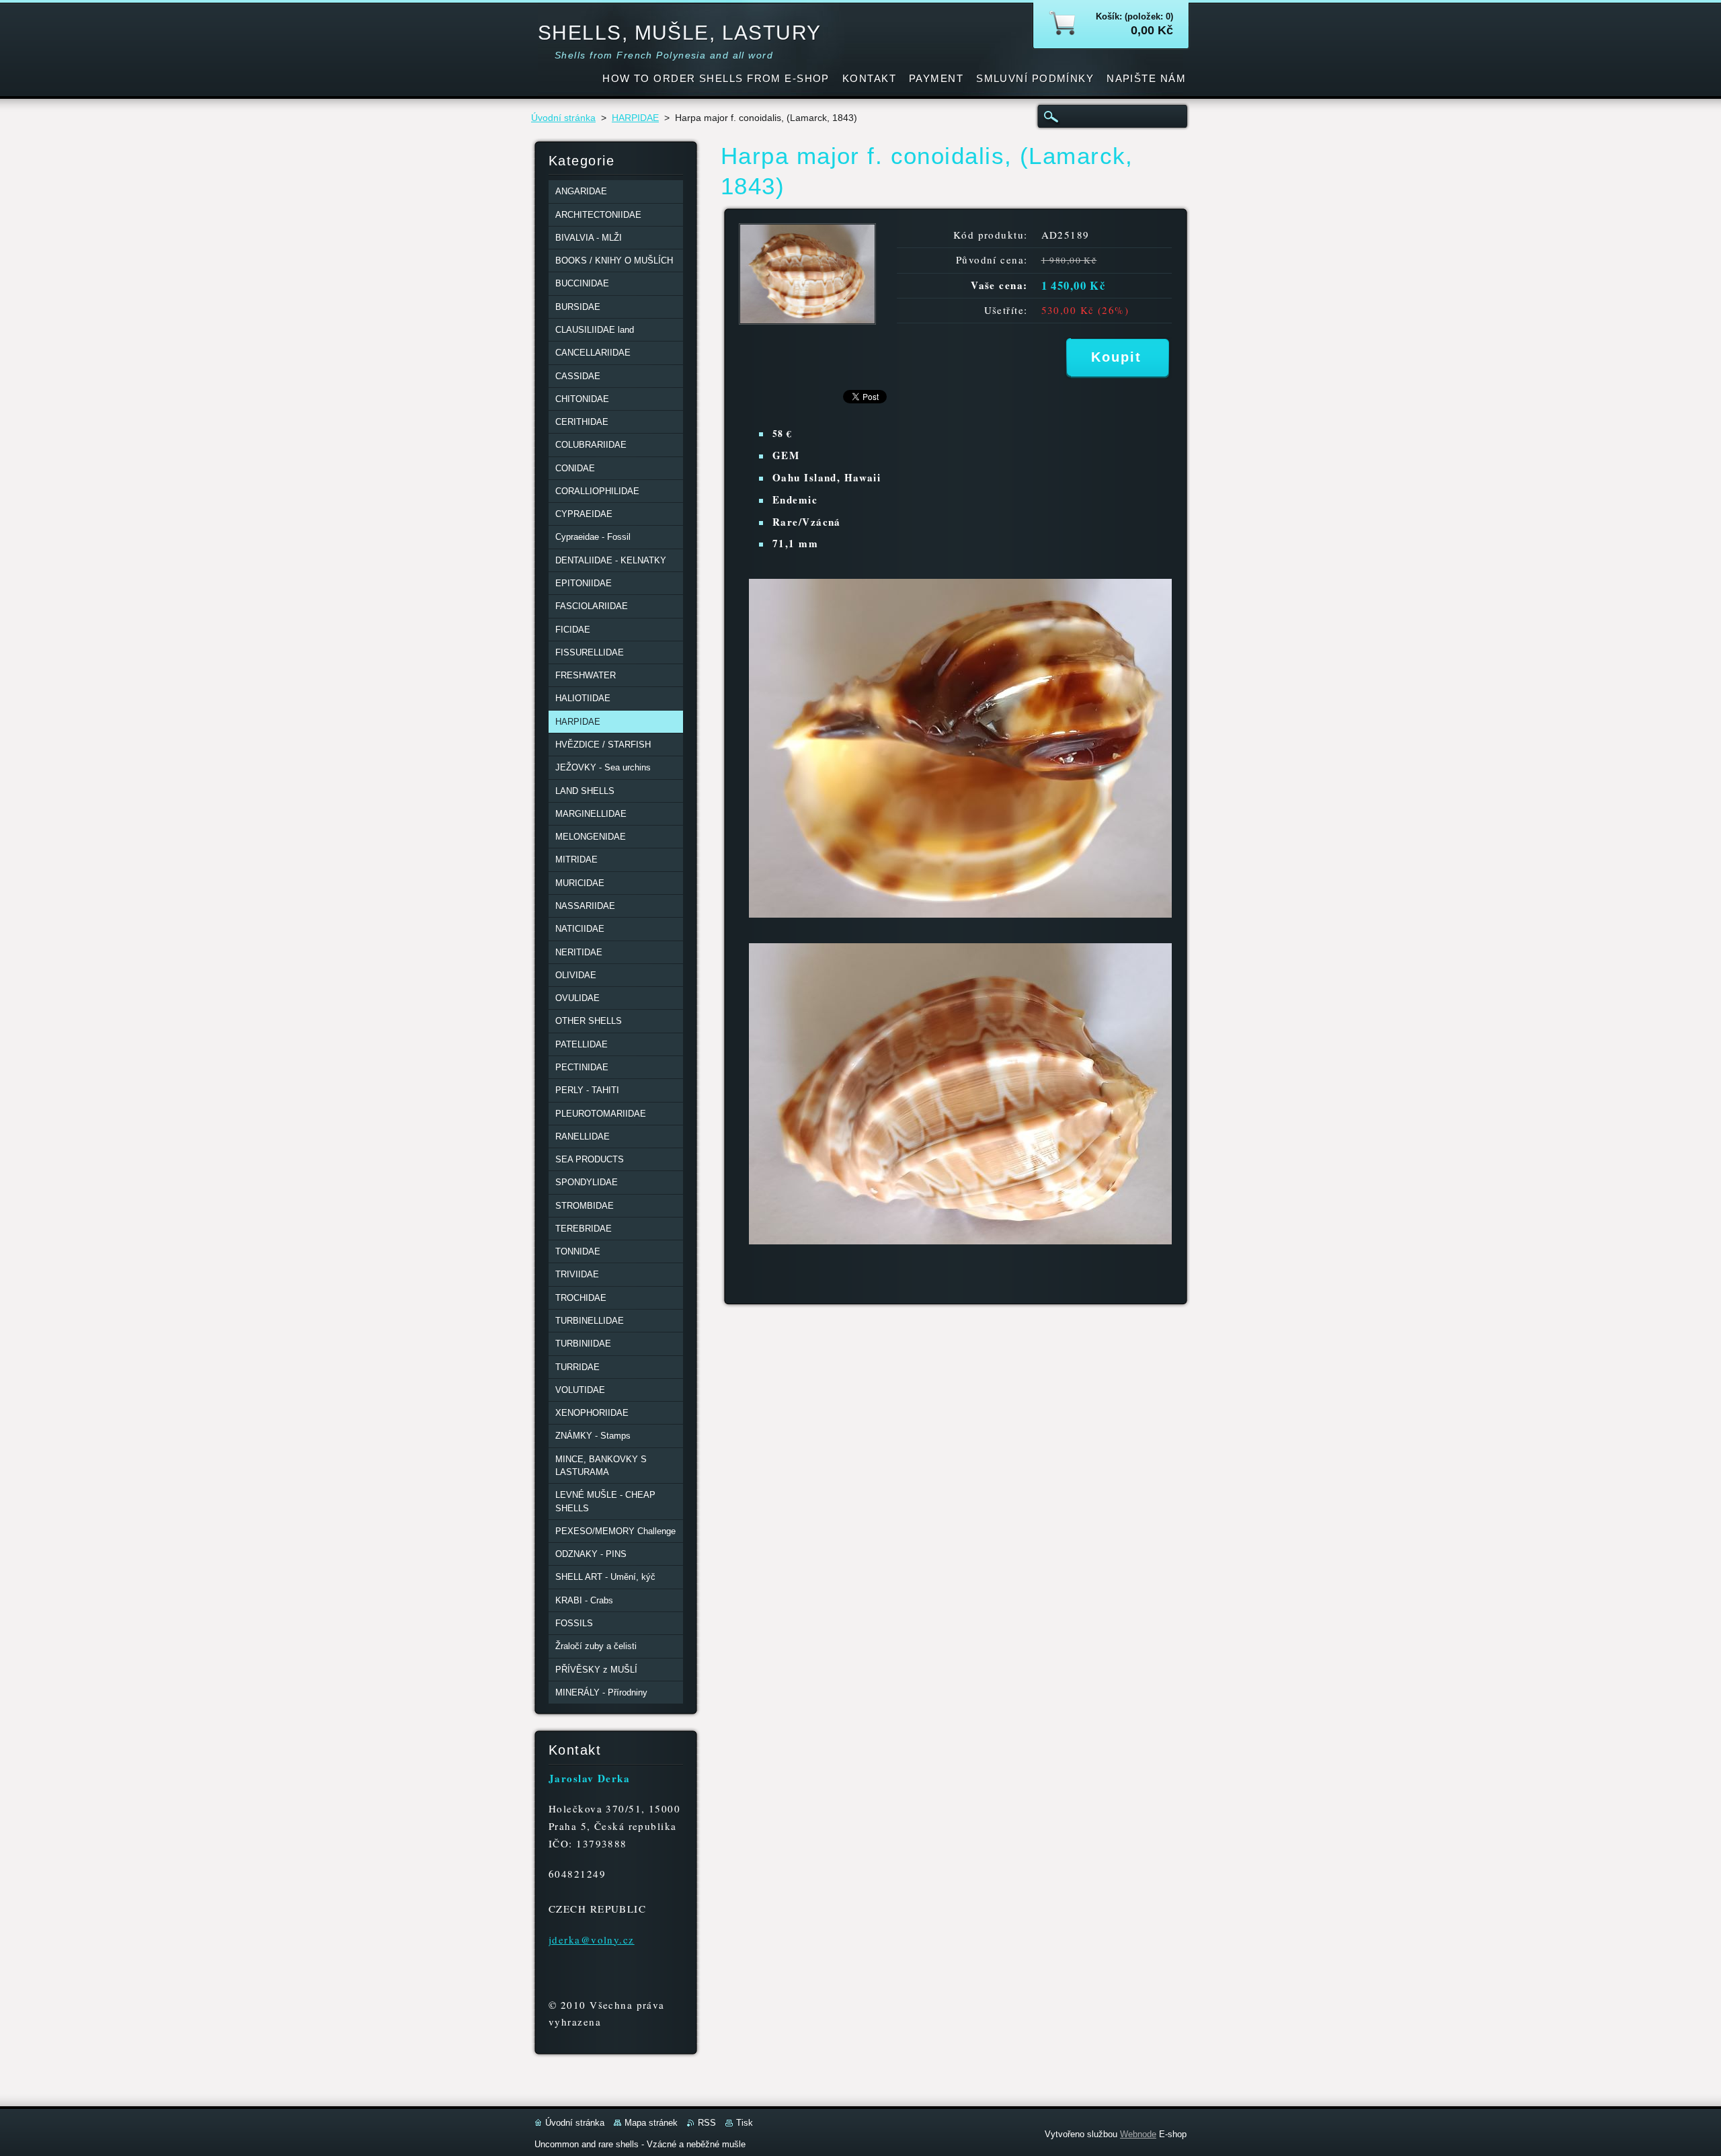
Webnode (1138, 2134)
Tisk (745, 2123)
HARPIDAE (635, 118)
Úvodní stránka (563, 118)
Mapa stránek (651, 2123)
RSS (707, 2123)
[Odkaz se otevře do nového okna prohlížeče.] (807, 321)
